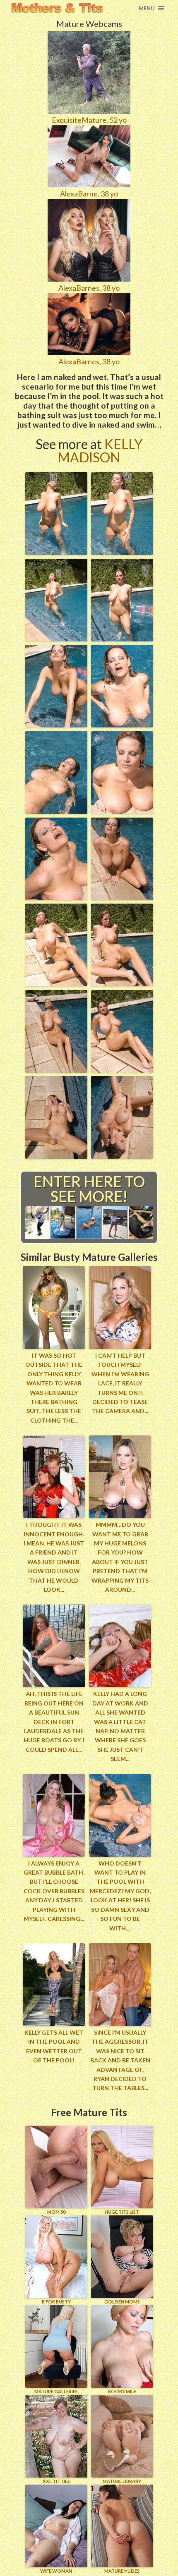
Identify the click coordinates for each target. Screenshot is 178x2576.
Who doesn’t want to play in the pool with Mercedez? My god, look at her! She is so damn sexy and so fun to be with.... (120, 1896)
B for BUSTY (56, 2302)
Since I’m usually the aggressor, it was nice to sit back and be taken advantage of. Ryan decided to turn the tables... (120, 2060)
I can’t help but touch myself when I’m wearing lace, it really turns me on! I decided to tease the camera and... (120, 1383)
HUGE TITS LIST (122, 2212)
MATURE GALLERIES (56, 2391)
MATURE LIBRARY (122, 2481)
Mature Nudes (122, 2571)
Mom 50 (56, 2212)
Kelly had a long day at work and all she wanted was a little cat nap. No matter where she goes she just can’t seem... (120, 1726)
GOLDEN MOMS (122, 2302)
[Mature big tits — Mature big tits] (57, 8)
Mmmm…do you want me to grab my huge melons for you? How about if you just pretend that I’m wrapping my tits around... (120, 1557)
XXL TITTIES (56, 2481)
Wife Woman (56, 2571)
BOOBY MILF (122, 2391)
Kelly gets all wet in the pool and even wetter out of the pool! (54, 2046)
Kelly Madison (100, 451)
